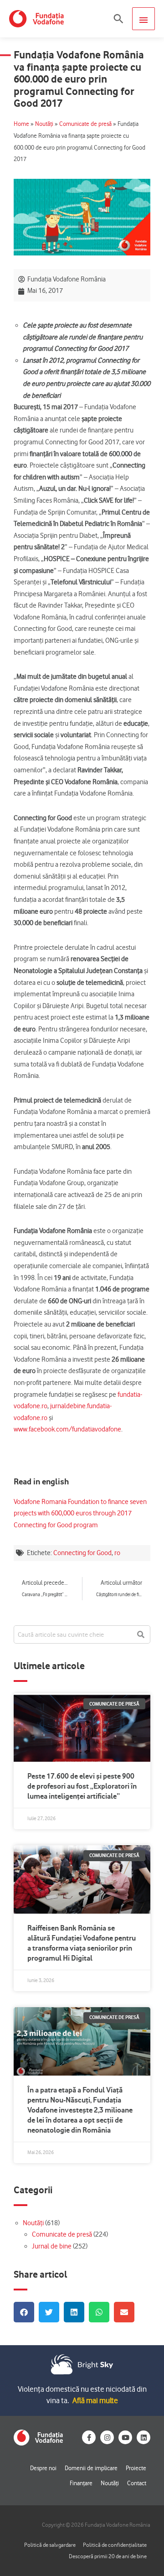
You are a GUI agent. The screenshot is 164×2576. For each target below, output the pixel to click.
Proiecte (136, 2468)
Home (21, 124)
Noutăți (44, 124)
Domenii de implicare (91, 2468)
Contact (137, 2483)
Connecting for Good (82, 1553)
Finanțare (81, 2483)
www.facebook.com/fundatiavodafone (67, 1429)
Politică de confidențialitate (115, 2545)
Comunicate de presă (85, 124)
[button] (118, 19)
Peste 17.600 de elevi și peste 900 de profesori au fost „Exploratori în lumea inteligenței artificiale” (82, 1786)
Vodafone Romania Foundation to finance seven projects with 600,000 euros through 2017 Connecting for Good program (80, 1513)
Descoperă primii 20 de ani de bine (108, 2556)
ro (117, 1553)
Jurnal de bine (52, 2246)
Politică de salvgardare (50, 2545)
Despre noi (43, 2468)
